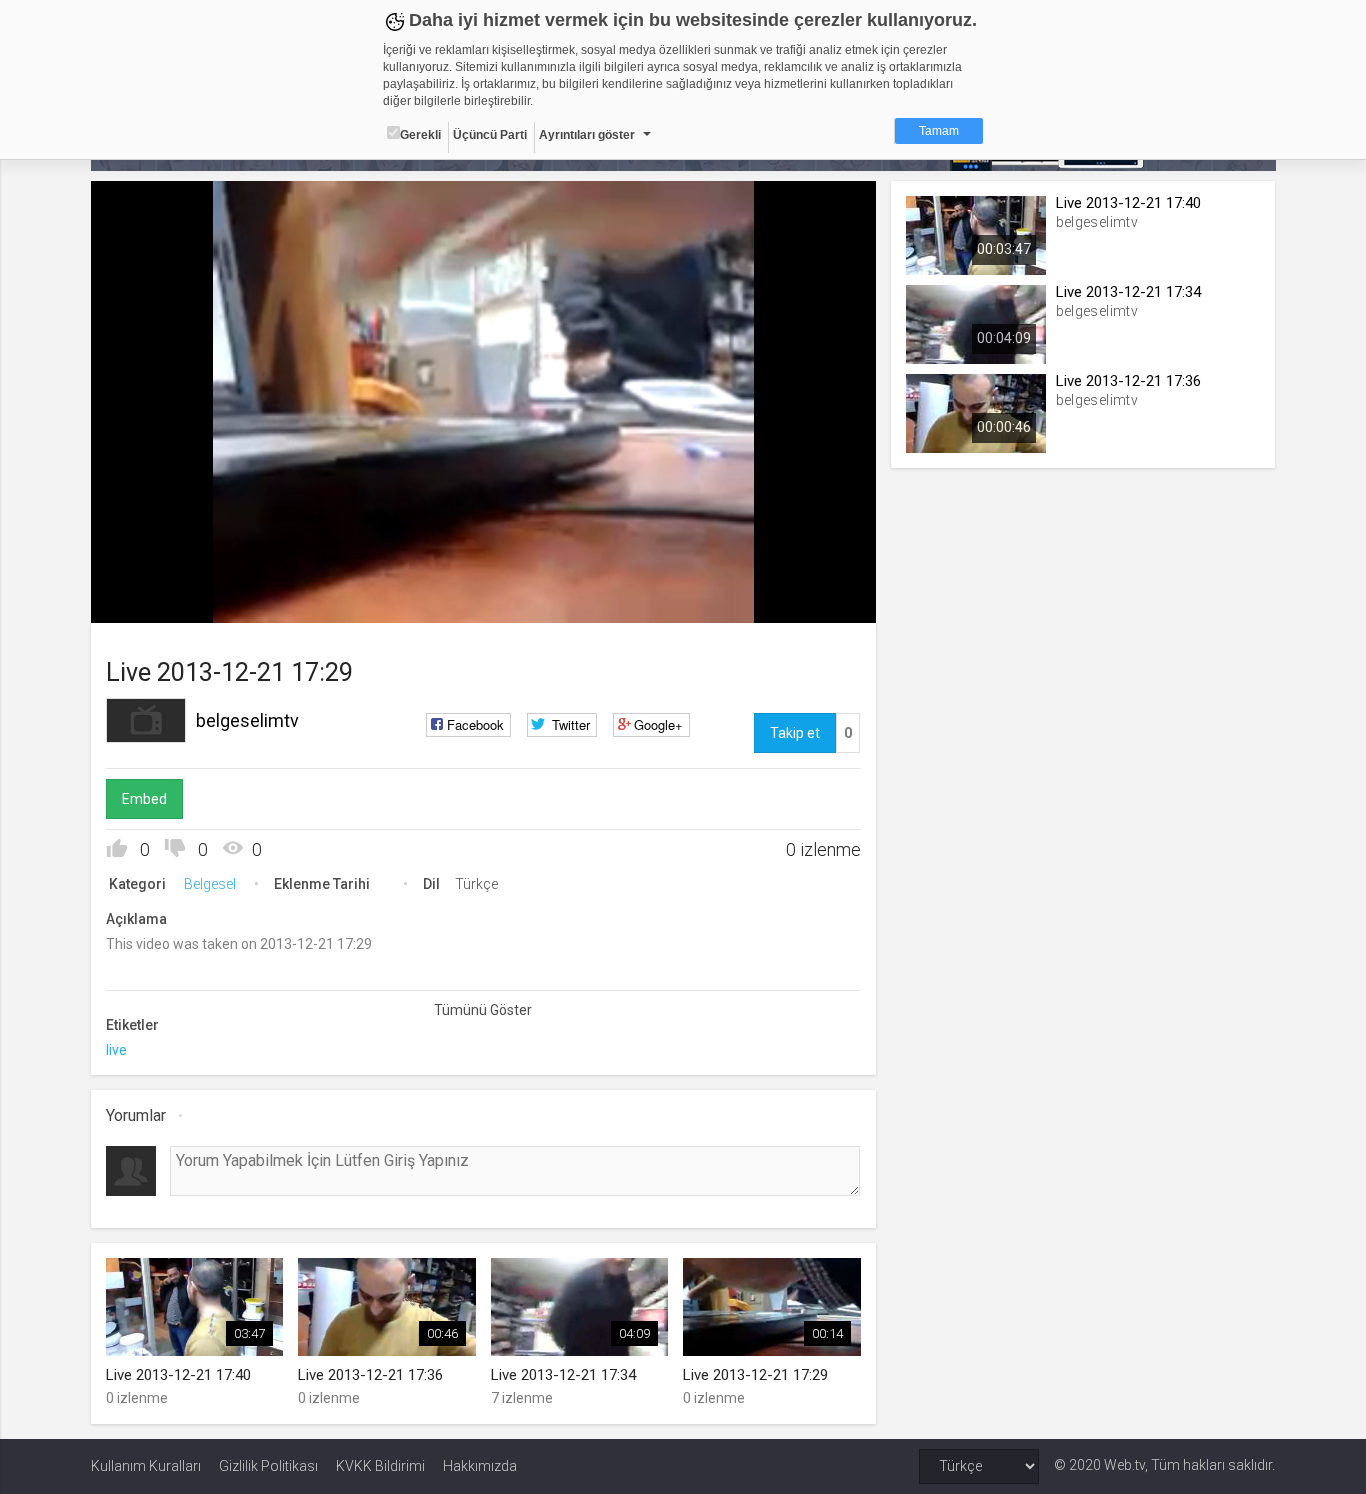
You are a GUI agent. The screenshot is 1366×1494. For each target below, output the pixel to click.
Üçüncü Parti (490, 135)
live (116, 1050)
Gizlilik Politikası (268, 1466)
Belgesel (210, 884)
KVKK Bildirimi (380, 1466)
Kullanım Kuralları (146, 1466)
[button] (156, 598)
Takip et (795, 733)
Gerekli (420, 135)
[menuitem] (808, 600)
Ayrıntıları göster (587, 135)
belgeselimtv (247, 720)
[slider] (483, 566)
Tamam (939, 131)
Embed (144, 799)
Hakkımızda (480, 1466)
